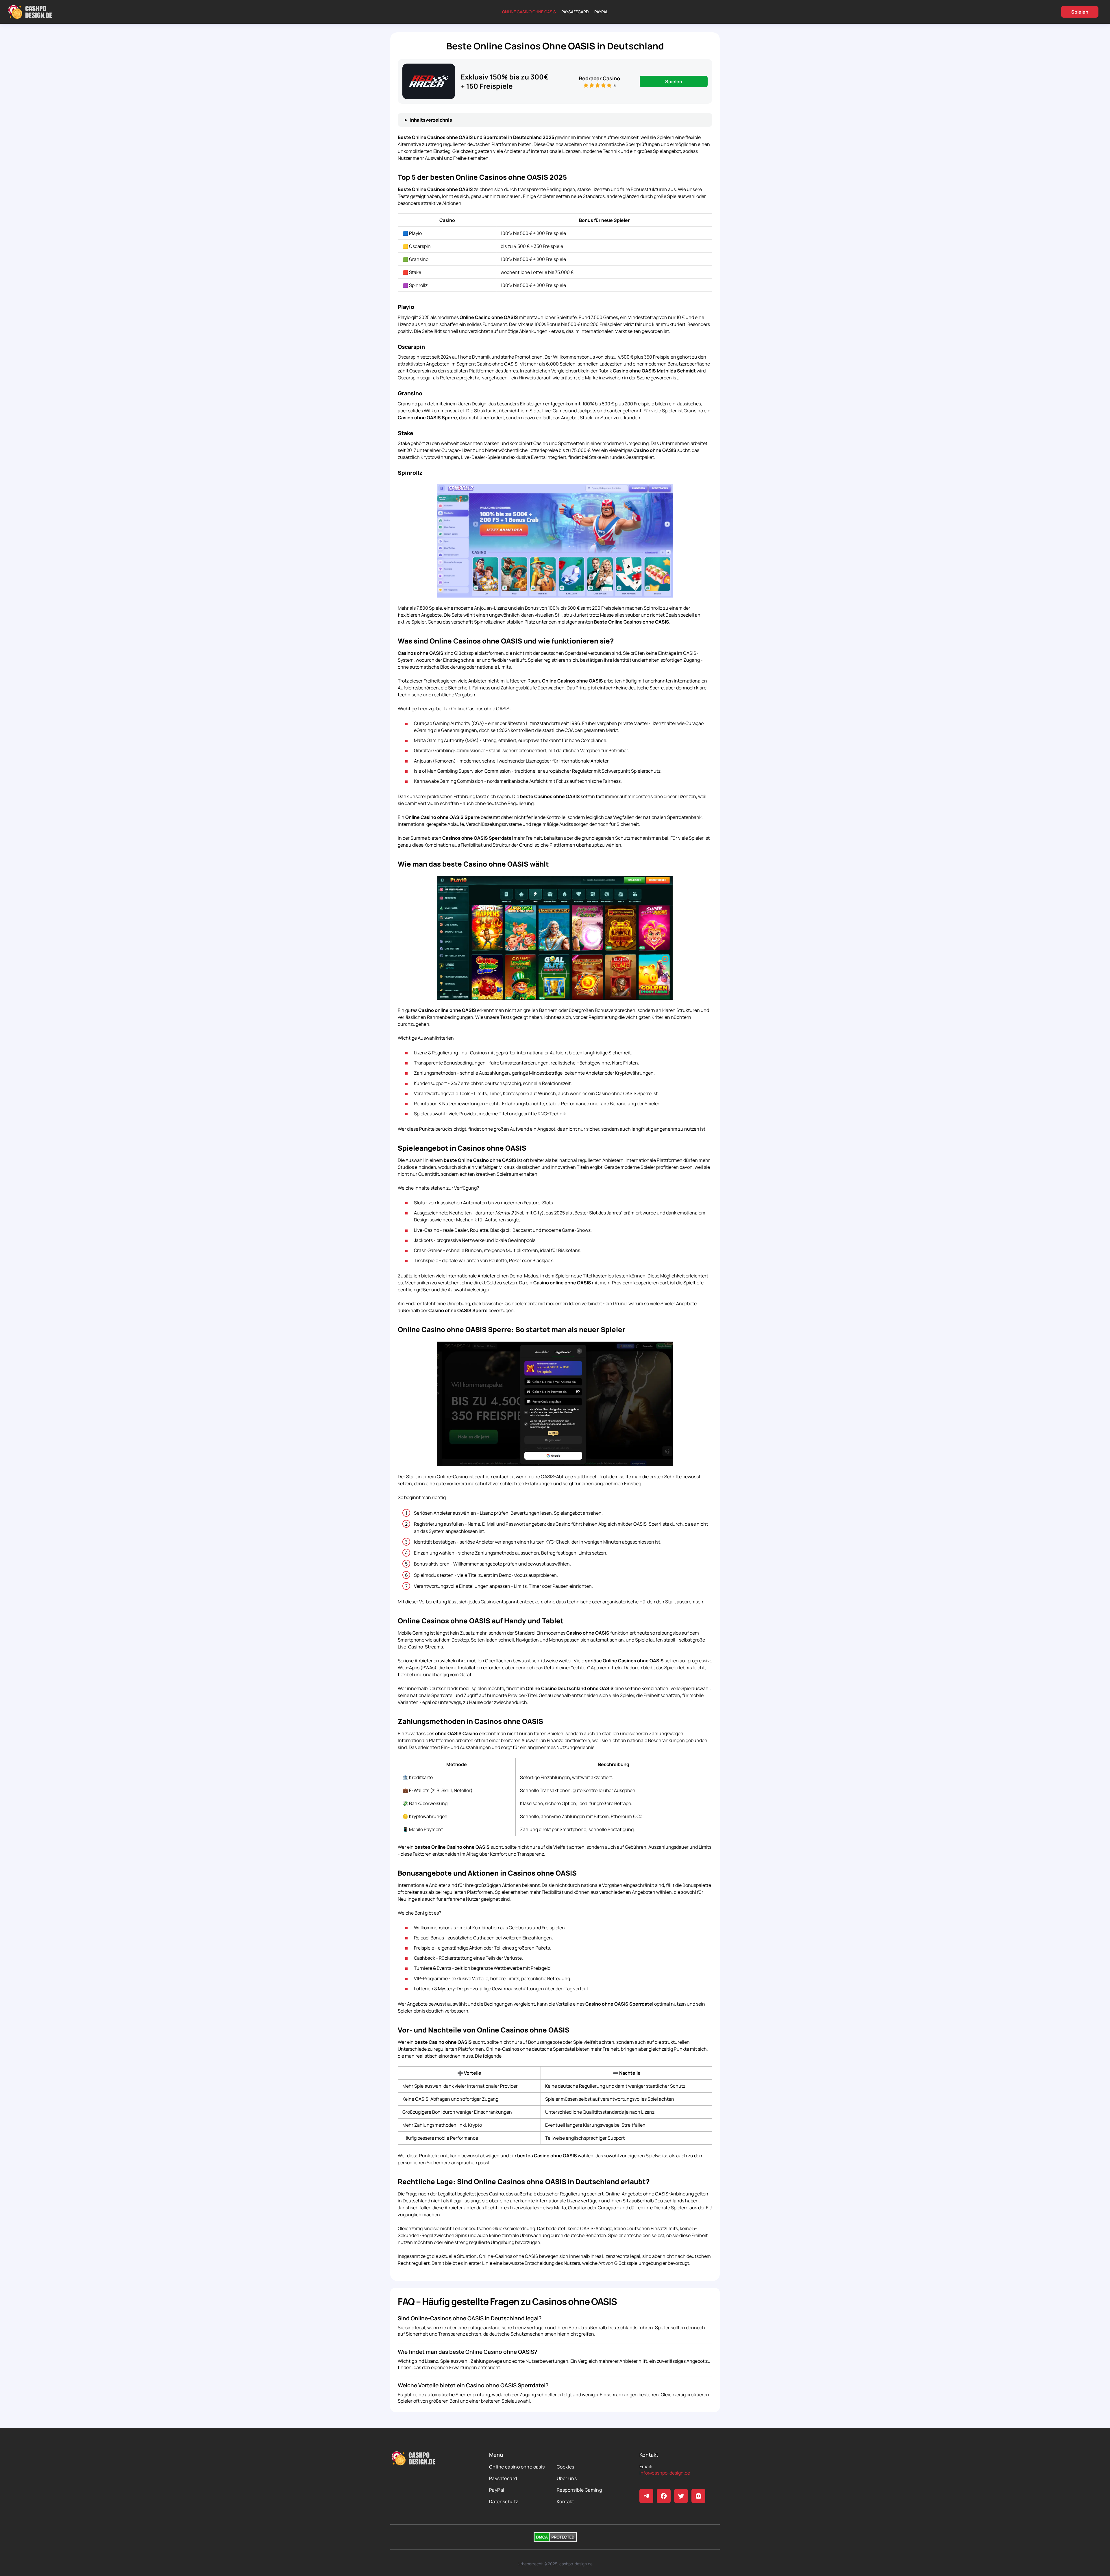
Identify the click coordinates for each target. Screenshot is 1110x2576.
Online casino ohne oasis (529, 12)
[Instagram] (698, 2496)
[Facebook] (664, 2496)
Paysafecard (575, 12)
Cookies (566, 2467)
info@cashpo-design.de (665, 2473)
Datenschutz (504, 2501)
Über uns (567, 2478)
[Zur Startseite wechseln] (30, 12)
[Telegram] (646, 2496)
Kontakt (565, 2501)
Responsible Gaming (579, 2490)
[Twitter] (681, 2496)
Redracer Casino (599, 78)
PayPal (601, 12)
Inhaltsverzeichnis (431, 120)
